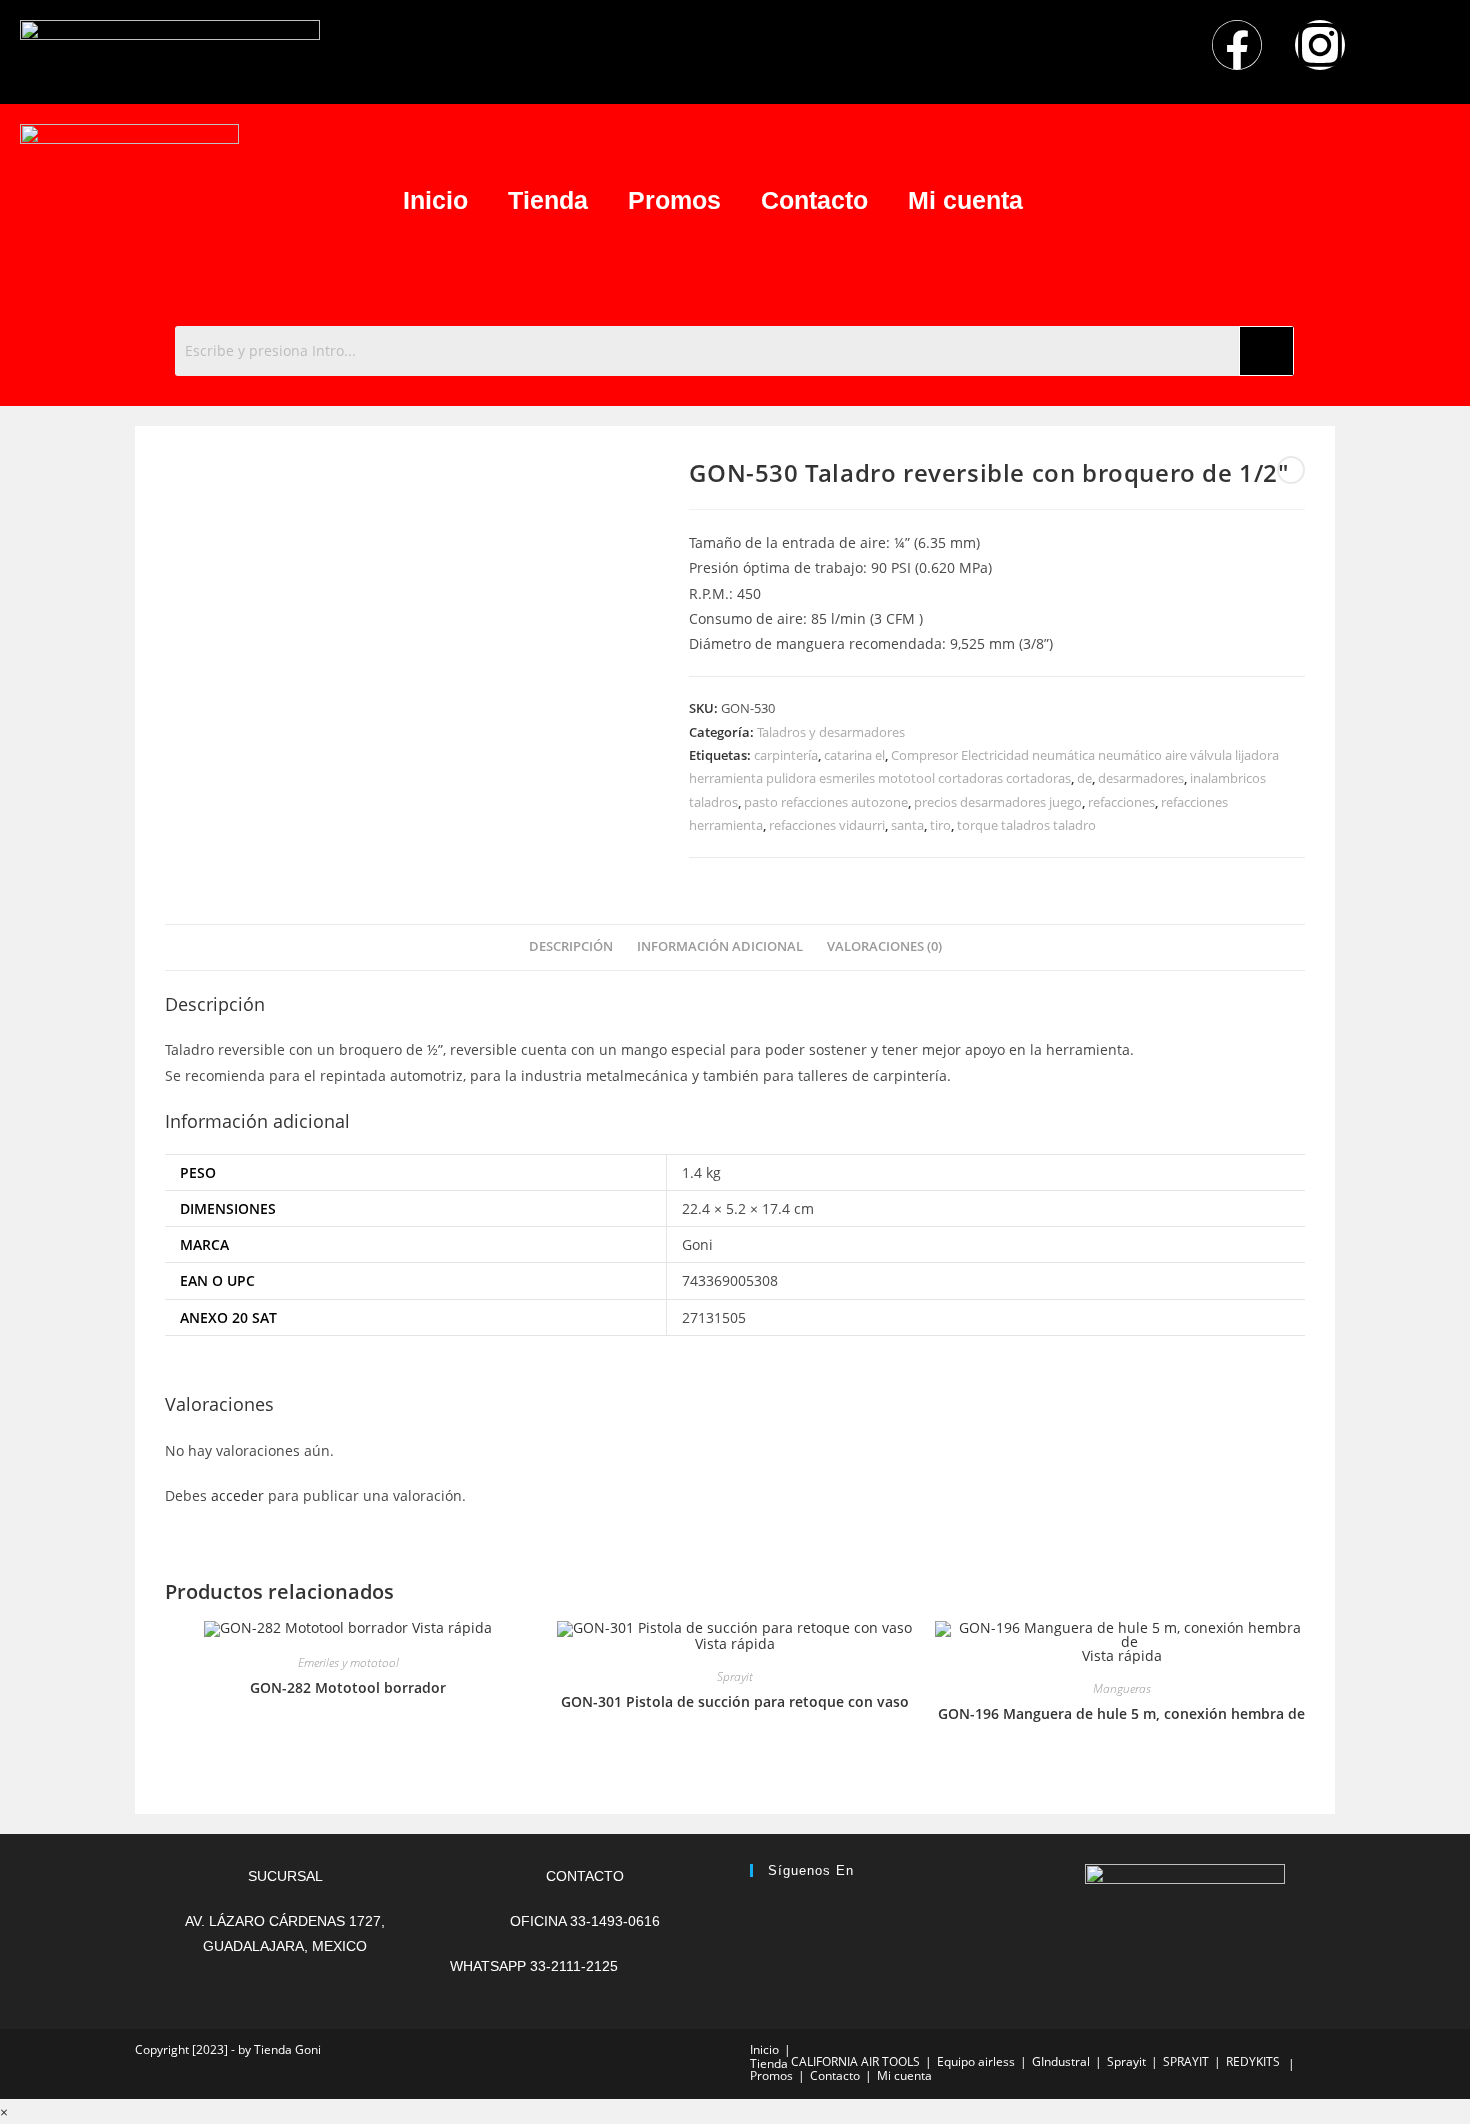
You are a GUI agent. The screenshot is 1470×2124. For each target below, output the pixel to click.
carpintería (786, 755)
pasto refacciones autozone (826, 802)
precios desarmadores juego (998, 802)
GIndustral (1061, 2061)
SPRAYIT (1186, 2061)
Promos (674, 200)
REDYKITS (1253, 2061)
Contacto (814, 200)
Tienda (548, 200)
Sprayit (735, 1676)
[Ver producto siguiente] (1291, 470)
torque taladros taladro (1026, 825)
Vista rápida (450, 1627)
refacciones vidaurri (827, 825)
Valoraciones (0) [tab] (884, 946)
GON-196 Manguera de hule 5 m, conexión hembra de (1121, 1713)
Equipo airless (976, 2061)
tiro (940, 825)
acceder (237, 1495)
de (1084, 778)
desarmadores (1141, 778)
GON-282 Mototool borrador (348, 1687)
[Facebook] (1237, 45)
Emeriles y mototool (348, 1662)
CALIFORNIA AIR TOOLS (855, 2061)
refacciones (1121, 802)
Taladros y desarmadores (831, 732)
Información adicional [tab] (720, 946)
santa (907, 825)
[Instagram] (1320, 45)
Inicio (435, 200)
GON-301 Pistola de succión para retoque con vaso (735, 1701)
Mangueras (1122, 1688)
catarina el (854, 755)
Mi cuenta (965, 200)
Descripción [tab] (571, 946)
